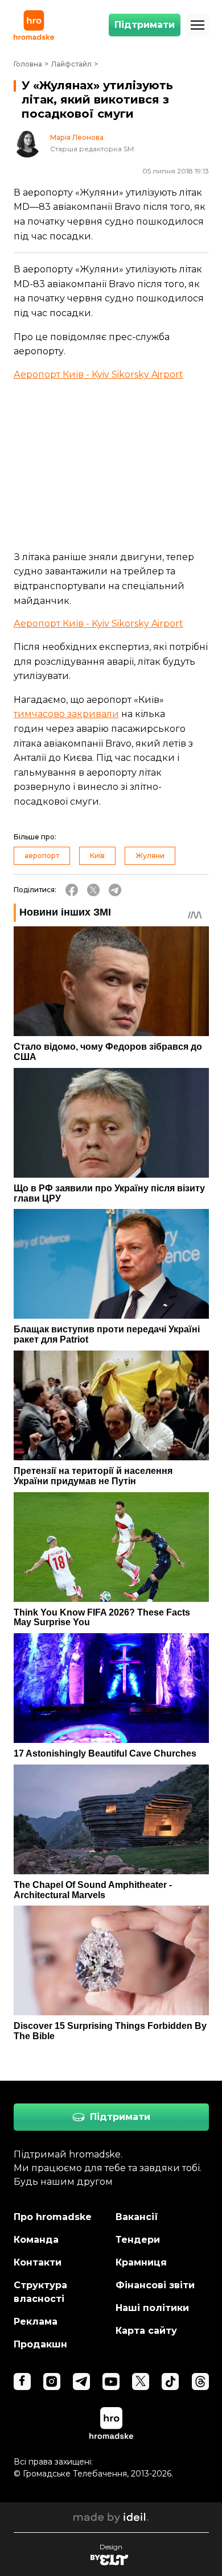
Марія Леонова (77, 138)
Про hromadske (53, 2217)
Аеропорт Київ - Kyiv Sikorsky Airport (98, 374)
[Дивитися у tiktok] (170, 2382)
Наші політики (152, 2308)
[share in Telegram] (115, 890)
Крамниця (141, 2262)
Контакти (38, 2262)
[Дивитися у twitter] (141, 2382)
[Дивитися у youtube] (111, 2382)
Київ (97, 856)
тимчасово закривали (66, 714)
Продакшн (40, 2344)
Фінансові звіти (155, 2285)
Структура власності (40, 2292)
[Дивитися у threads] (200, 2382)
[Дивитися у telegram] (81, 2382)
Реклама (36, 2322)
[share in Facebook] (72, 890)
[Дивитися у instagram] (52, 2382)
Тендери (138, 2240)
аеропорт (42, 856)
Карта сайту (146, 2331)
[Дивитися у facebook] (22, 2382)
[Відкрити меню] (198, 25)
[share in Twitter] (93, 890)
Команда (36, 2240)
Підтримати (145, 25)
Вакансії (137, 2217)
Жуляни (150, 856)
